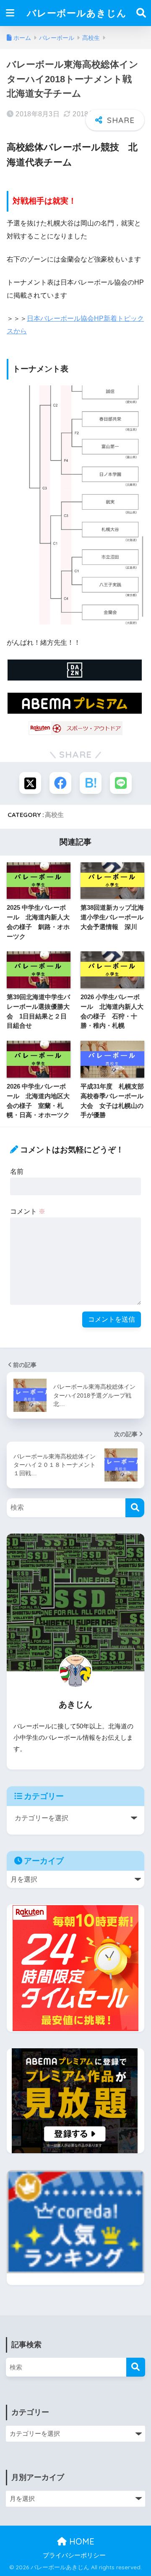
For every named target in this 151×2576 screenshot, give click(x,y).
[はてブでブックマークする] (91, 783)
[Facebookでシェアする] (60, 783)
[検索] (135, 1508)
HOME (81, 2541)
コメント (28, 1211)
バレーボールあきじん (77, 13)
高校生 (54, 815)
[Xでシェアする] (30, 783)
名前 (17, 1172)
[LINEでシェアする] (121, 783)
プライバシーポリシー (74, 2555)
